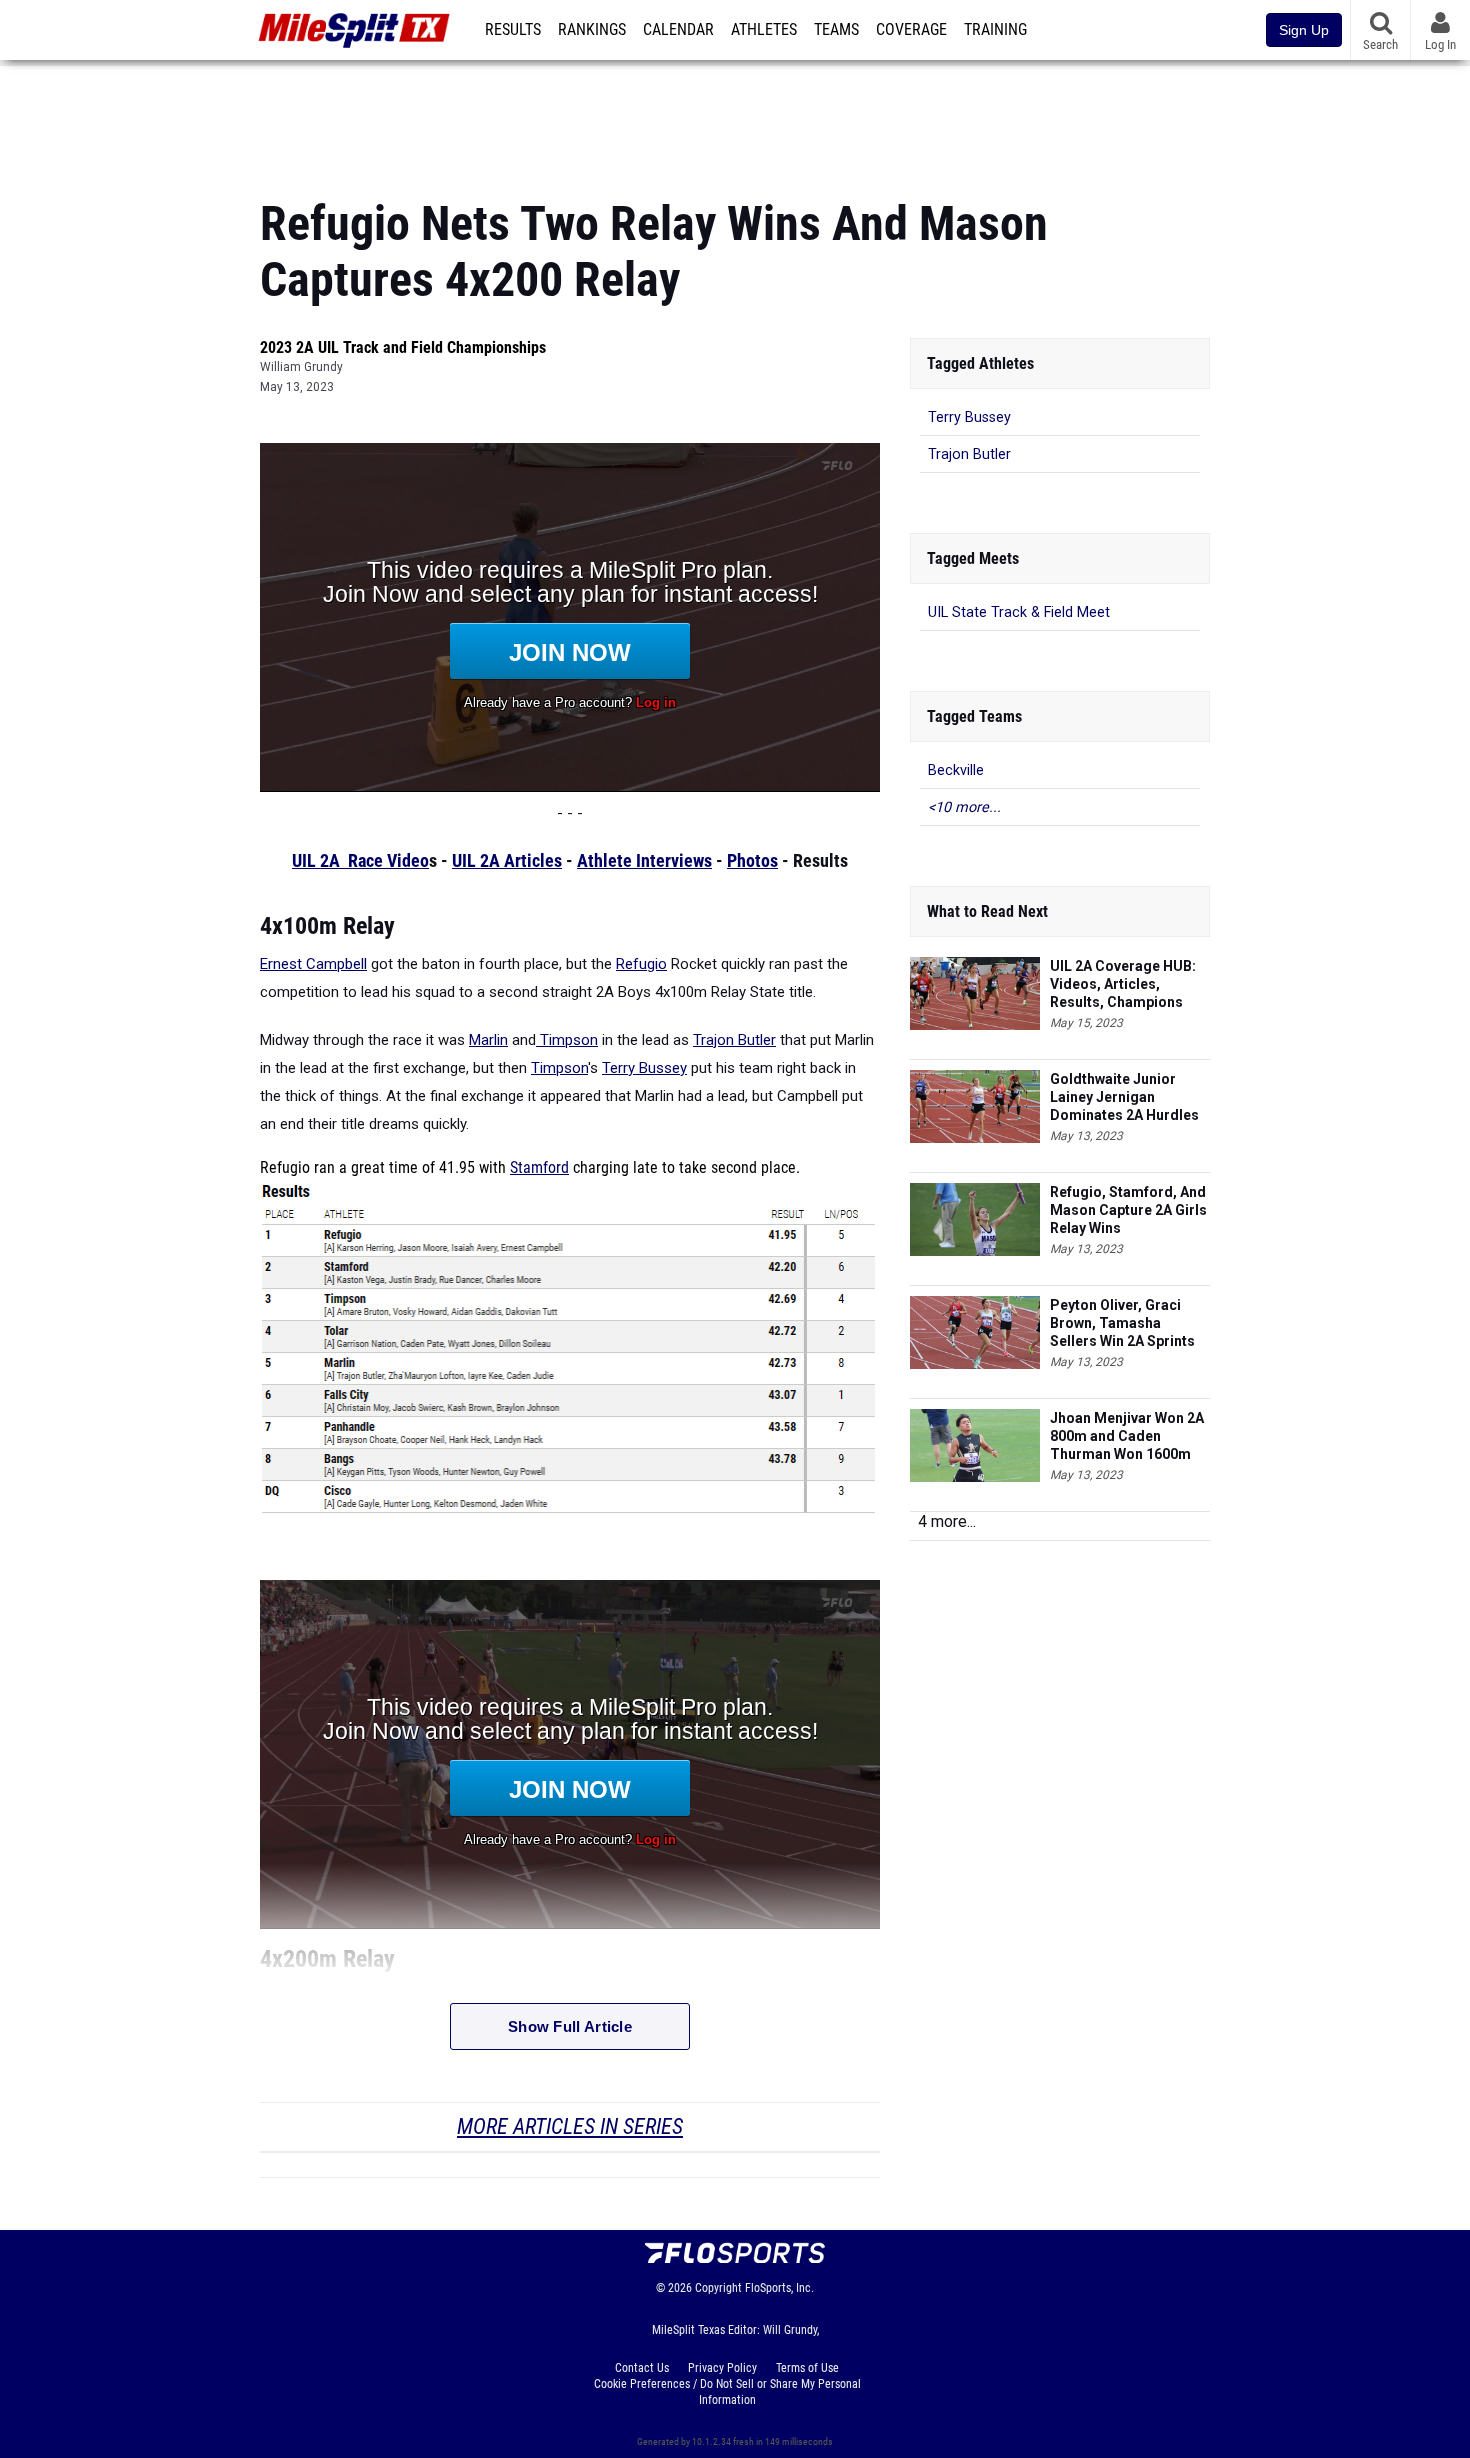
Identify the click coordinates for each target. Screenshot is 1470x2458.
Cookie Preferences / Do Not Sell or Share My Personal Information (727, 2392)
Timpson (567, 1040)
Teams (836, 30)
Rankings (592, 30)
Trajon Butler (734, 1040)
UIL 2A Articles (507, 860)
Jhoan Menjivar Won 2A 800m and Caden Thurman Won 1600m (1127, 1436)
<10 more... (964, 807)
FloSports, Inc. (779, 2288)
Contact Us (642, 2368)
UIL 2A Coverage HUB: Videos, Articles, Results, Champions (1123, 984)
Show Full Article (570, 2026)
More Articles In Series (570, 2126)
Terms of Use (807, 2368)
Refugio (641, 964)
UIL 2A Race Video (360, 860)
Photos (752, 860)
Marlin (488, 1040)
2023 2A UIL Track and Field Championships (403, 347)
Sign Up (1304, 30)
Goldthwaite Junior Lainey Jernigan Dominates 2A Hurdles (1124, 1097)
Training (995, 30)
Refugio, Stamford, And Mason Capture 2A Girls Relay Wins (1128, 1210)
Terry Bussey (644, 1068)
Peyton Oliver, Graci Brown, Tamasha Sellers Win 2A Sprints (1122, 1323)
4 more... (947, 1521)
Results (513, 30)
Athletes (764, 30)
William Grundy (301, 367)
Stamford (539, 1168)
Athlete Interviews (644, 860)
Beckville (956, 770)
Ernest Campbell (313, 964)
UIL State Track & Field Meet (1019, 612)
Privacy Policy (722, 2368)
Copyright (718, 2288)
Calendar (678, 30)
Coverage (911, 30)
